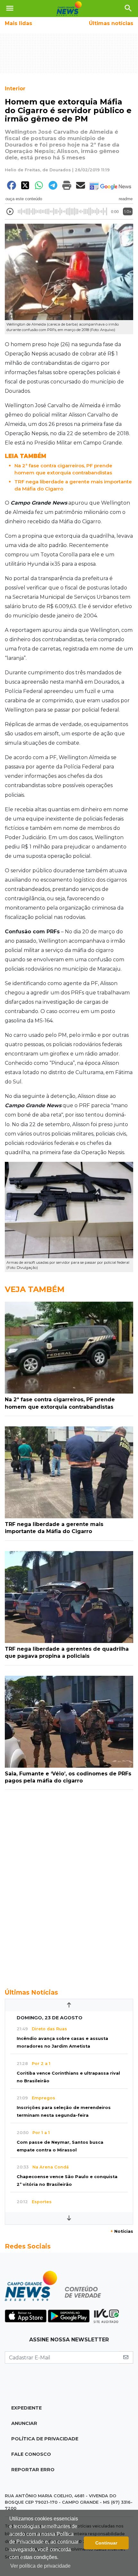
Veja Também (35, 1289)
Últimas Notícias (31, 1992)
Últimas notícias (111, 23)
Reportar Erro (33, 2470)
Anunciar (24, 2423)
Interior (15, 89)
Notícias (122, 2231)
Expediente (26, 2408)
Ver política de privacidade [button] (40, 2566)
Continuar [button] (106, 2543)
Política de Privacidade (45, 2439)
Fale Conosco (31, 2454)
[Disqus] (69, 1886)
